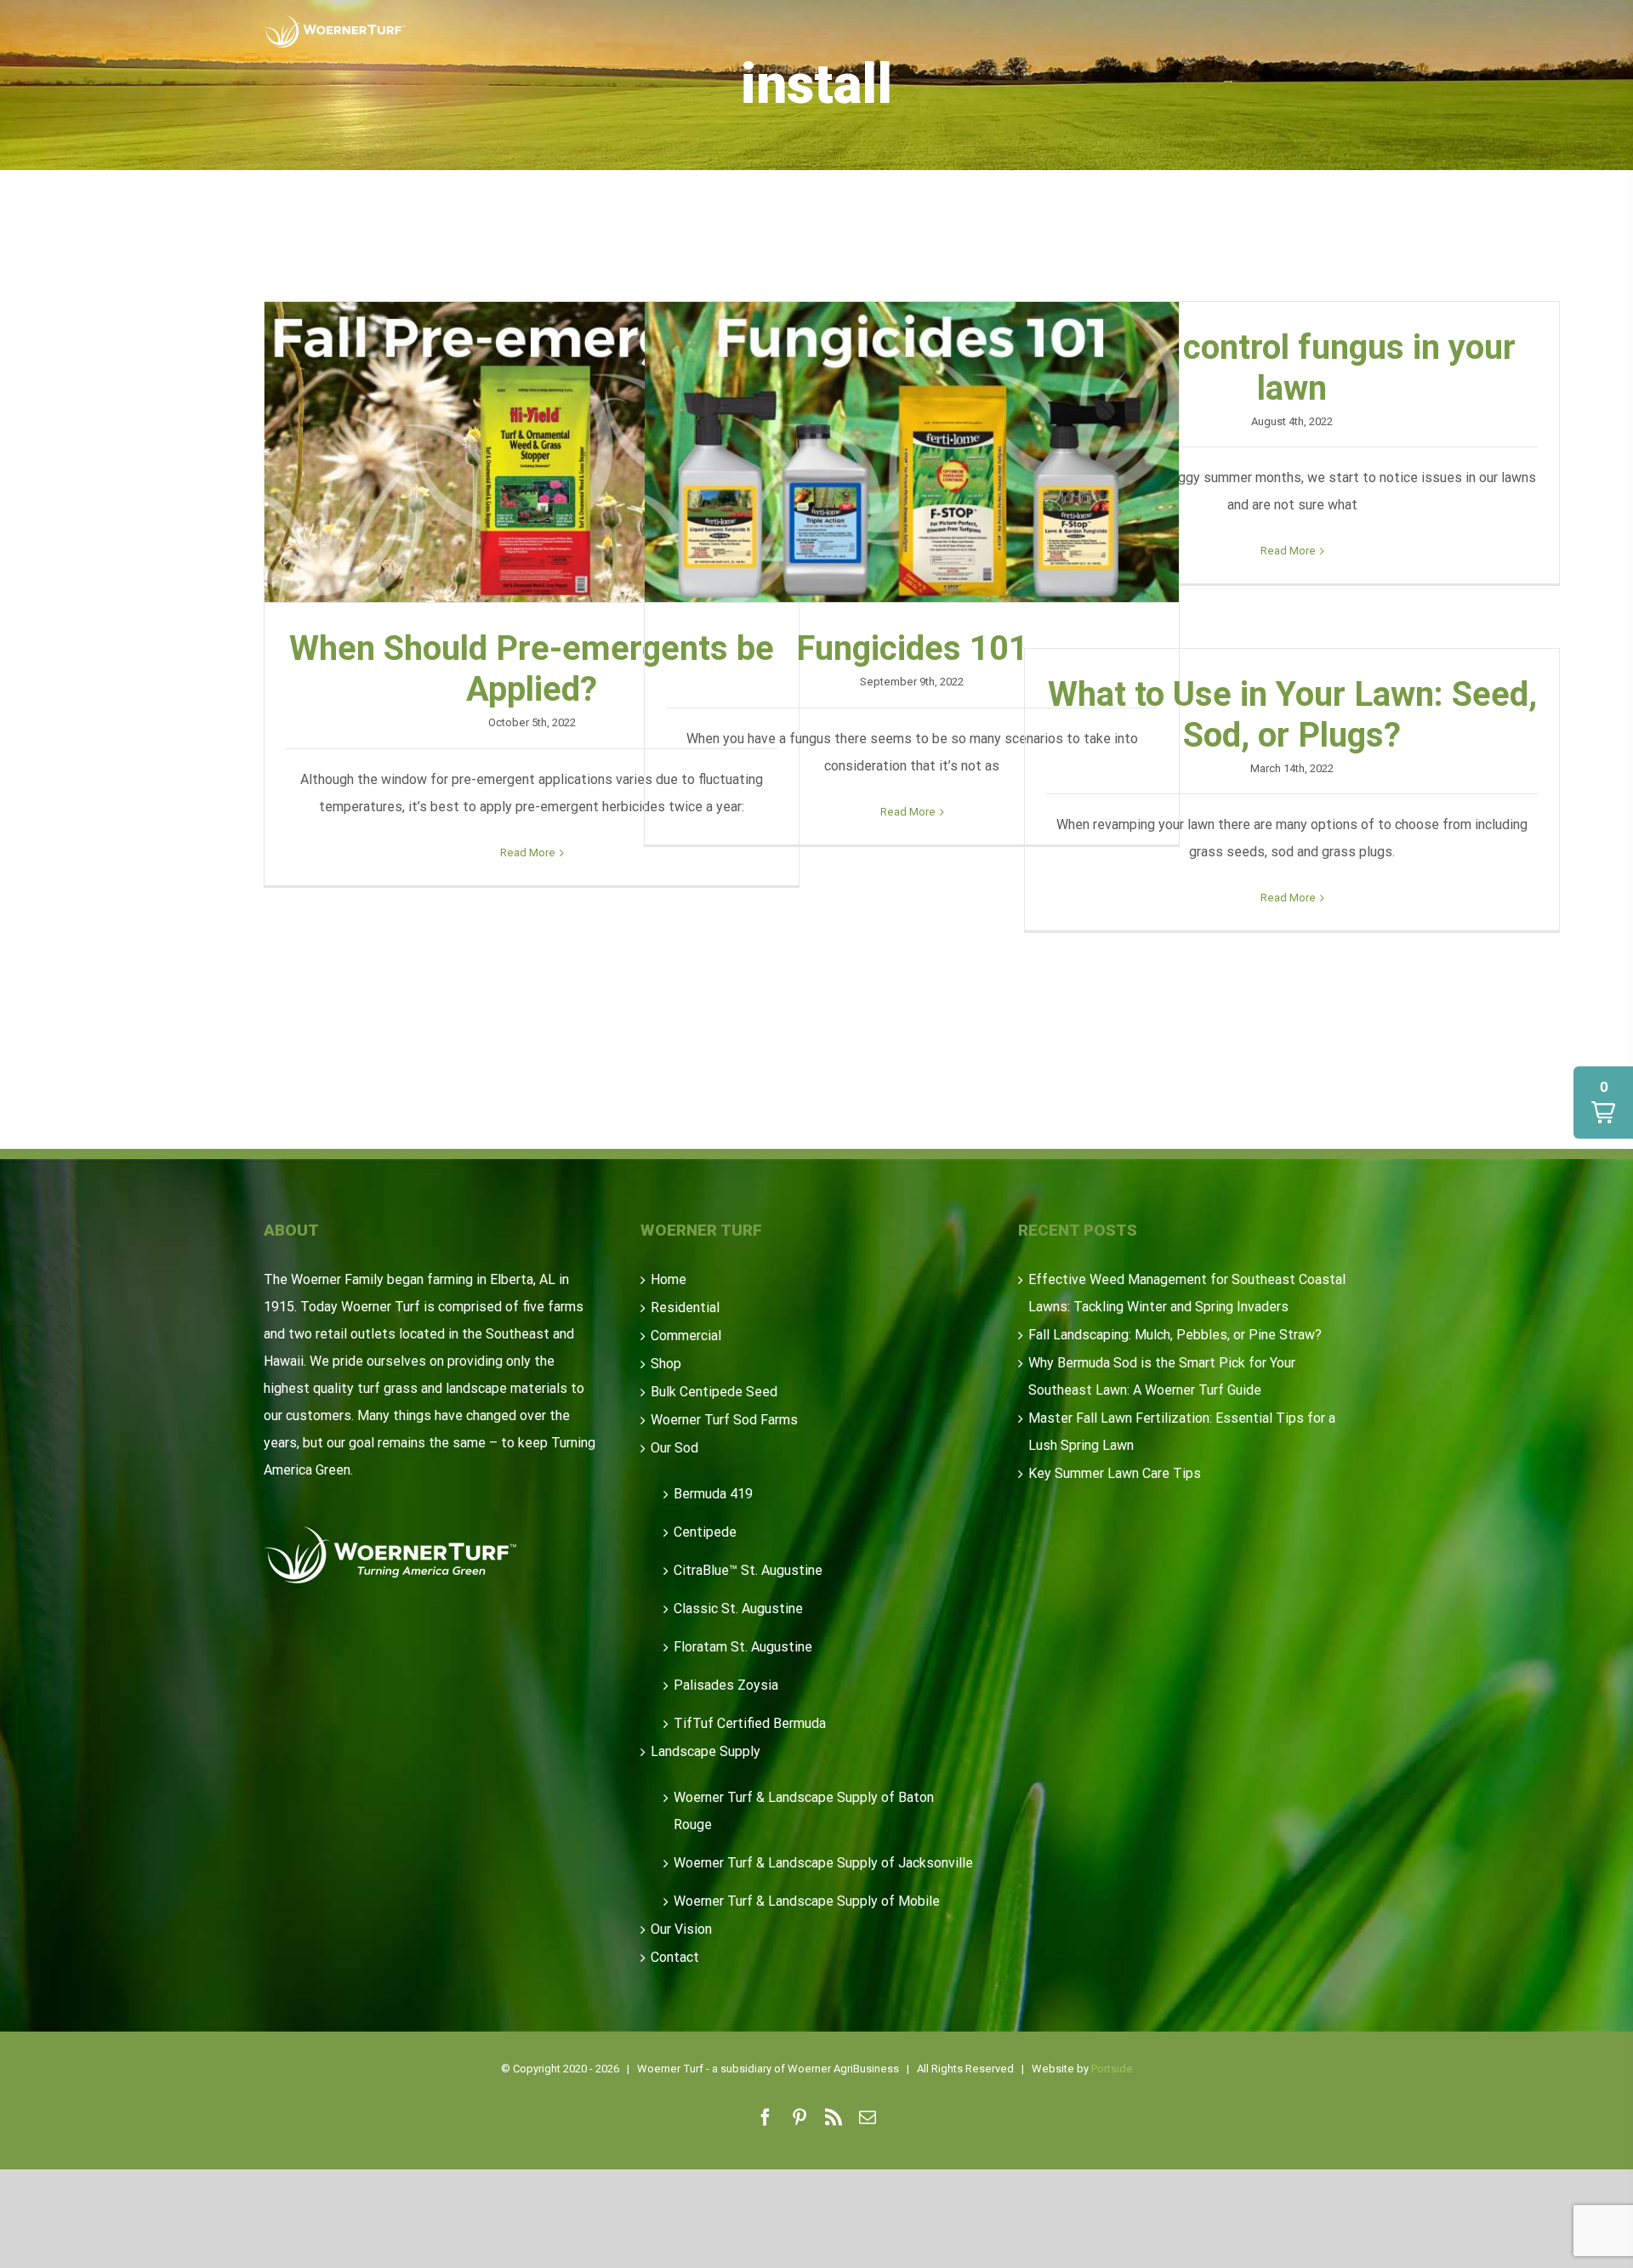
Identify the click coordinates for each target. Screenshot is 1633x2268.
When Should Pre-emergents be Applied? (532, 452)
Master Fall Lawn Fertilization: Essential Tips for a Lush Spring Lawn (1182, 1432)
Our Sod (674, 1448)
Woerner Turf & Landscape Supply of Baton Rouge (804, 1811)
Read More (528, 853)
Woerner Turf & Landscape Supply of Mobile (807, 1901)
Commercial (686, 1336)
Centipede (705, 1532)
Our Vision (681, 1929)
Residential (685, 1307)
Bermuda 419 (713, 1494)
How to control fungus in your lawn (1292, 368)
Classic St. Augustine (738, 1609)
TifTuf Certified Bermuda (750, 1723)
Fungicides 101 (912, 452)
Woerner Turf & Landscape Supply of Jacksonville (823, 1863)
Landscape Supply (706, 1751)
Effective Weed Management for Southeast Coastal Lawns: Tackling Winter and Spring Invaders (1187, 1293)
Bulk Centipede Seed (714, 1392)
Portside (1112, 2069)
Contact (675, 1957)
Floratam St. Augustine (743, 1647)
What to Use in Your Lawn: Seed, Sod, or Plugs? (1292, 715)
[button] (1603, 1103)
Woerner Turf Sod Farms (724, 1420)
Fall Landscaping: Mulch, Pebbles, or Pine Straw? (1175, 1335)
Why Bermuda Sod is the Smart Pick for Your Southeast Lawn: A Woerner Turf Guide (1162, 1376)
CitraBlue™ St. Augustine (748, 1570)
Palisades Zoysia (726, 1685)
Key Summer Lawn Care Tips (1115, 1473)
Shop (666, 1364)
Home (669, 1279)
